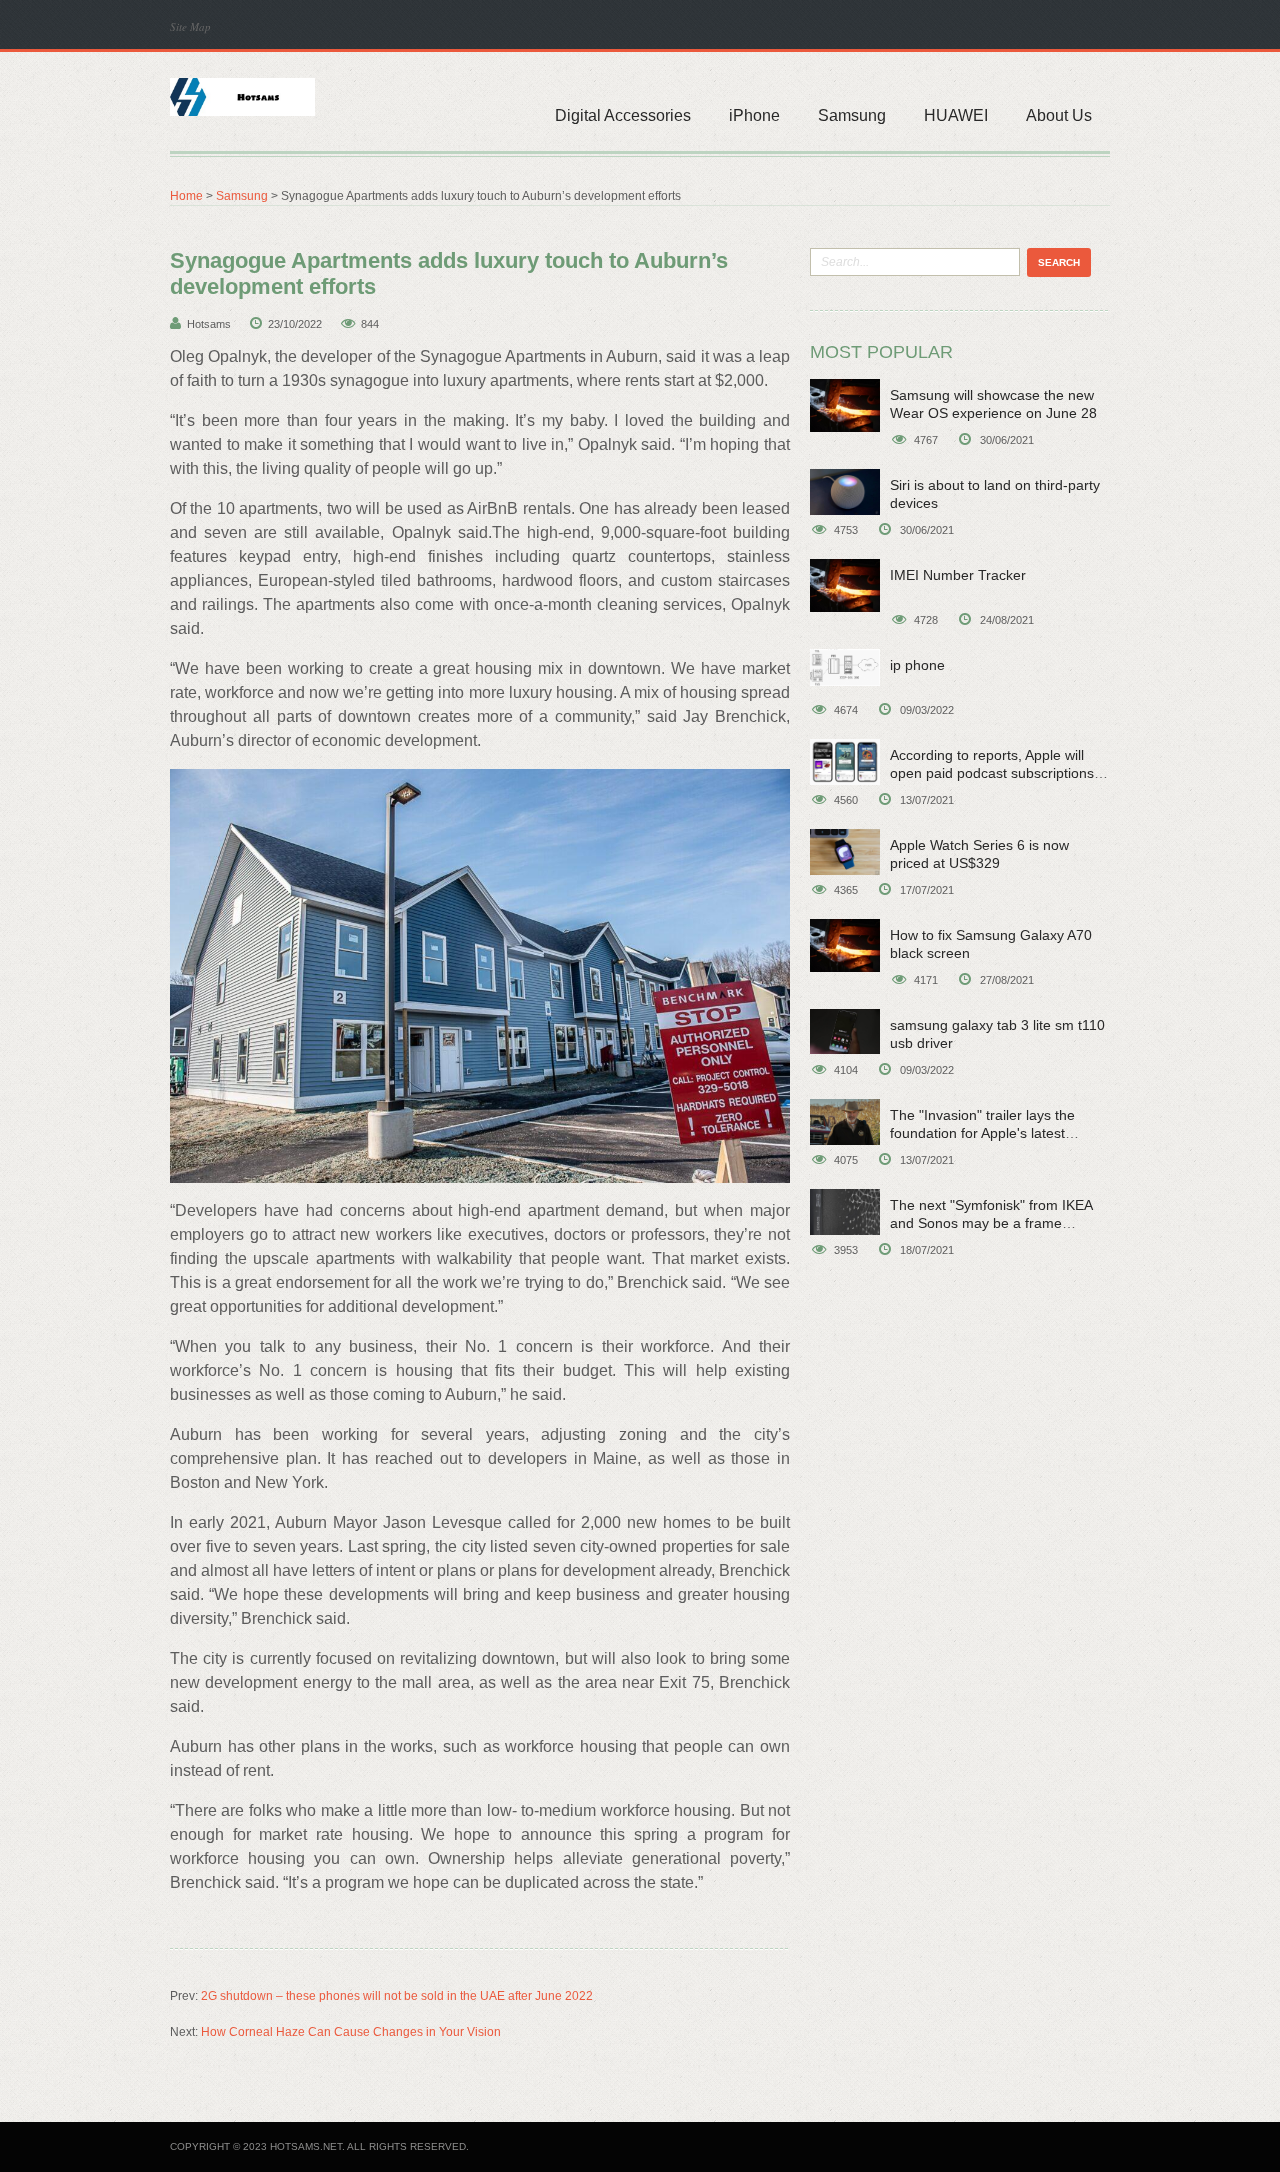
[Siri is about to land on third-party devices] (845, 492)
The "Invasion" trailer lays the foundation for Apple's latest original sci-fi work (982, 1133)
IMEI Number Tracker (958, 575)
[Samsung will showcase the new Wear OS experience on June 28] (845, 405)
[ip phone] (845, 667)
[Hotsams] (242, 95)
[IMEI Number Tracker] (845, 585)
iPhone (754, 115)
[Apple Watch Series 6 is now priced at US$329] (845, 852)
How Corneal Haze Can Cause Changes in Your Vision (351, 2032)
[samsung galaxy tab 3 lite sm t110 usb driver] (845, 1031)
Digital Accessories (623, 115)
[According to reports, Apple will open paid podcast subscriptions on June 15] (845, 762)
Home (186, 196)
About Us (1059, 115)
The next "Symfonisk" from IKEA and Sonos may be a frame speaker (991, 1223)
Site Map (190, 26)
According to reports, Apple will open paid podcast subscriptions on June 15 (992, 773)
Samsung (852, 115)
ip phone (917, 665)
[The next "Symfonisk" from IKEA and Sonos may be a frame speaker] (845, 1212)
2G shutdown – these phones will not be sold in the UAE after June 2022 (397, 1996)
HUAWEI (956, 115)
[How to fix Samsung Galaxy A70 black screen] (845, 945)
